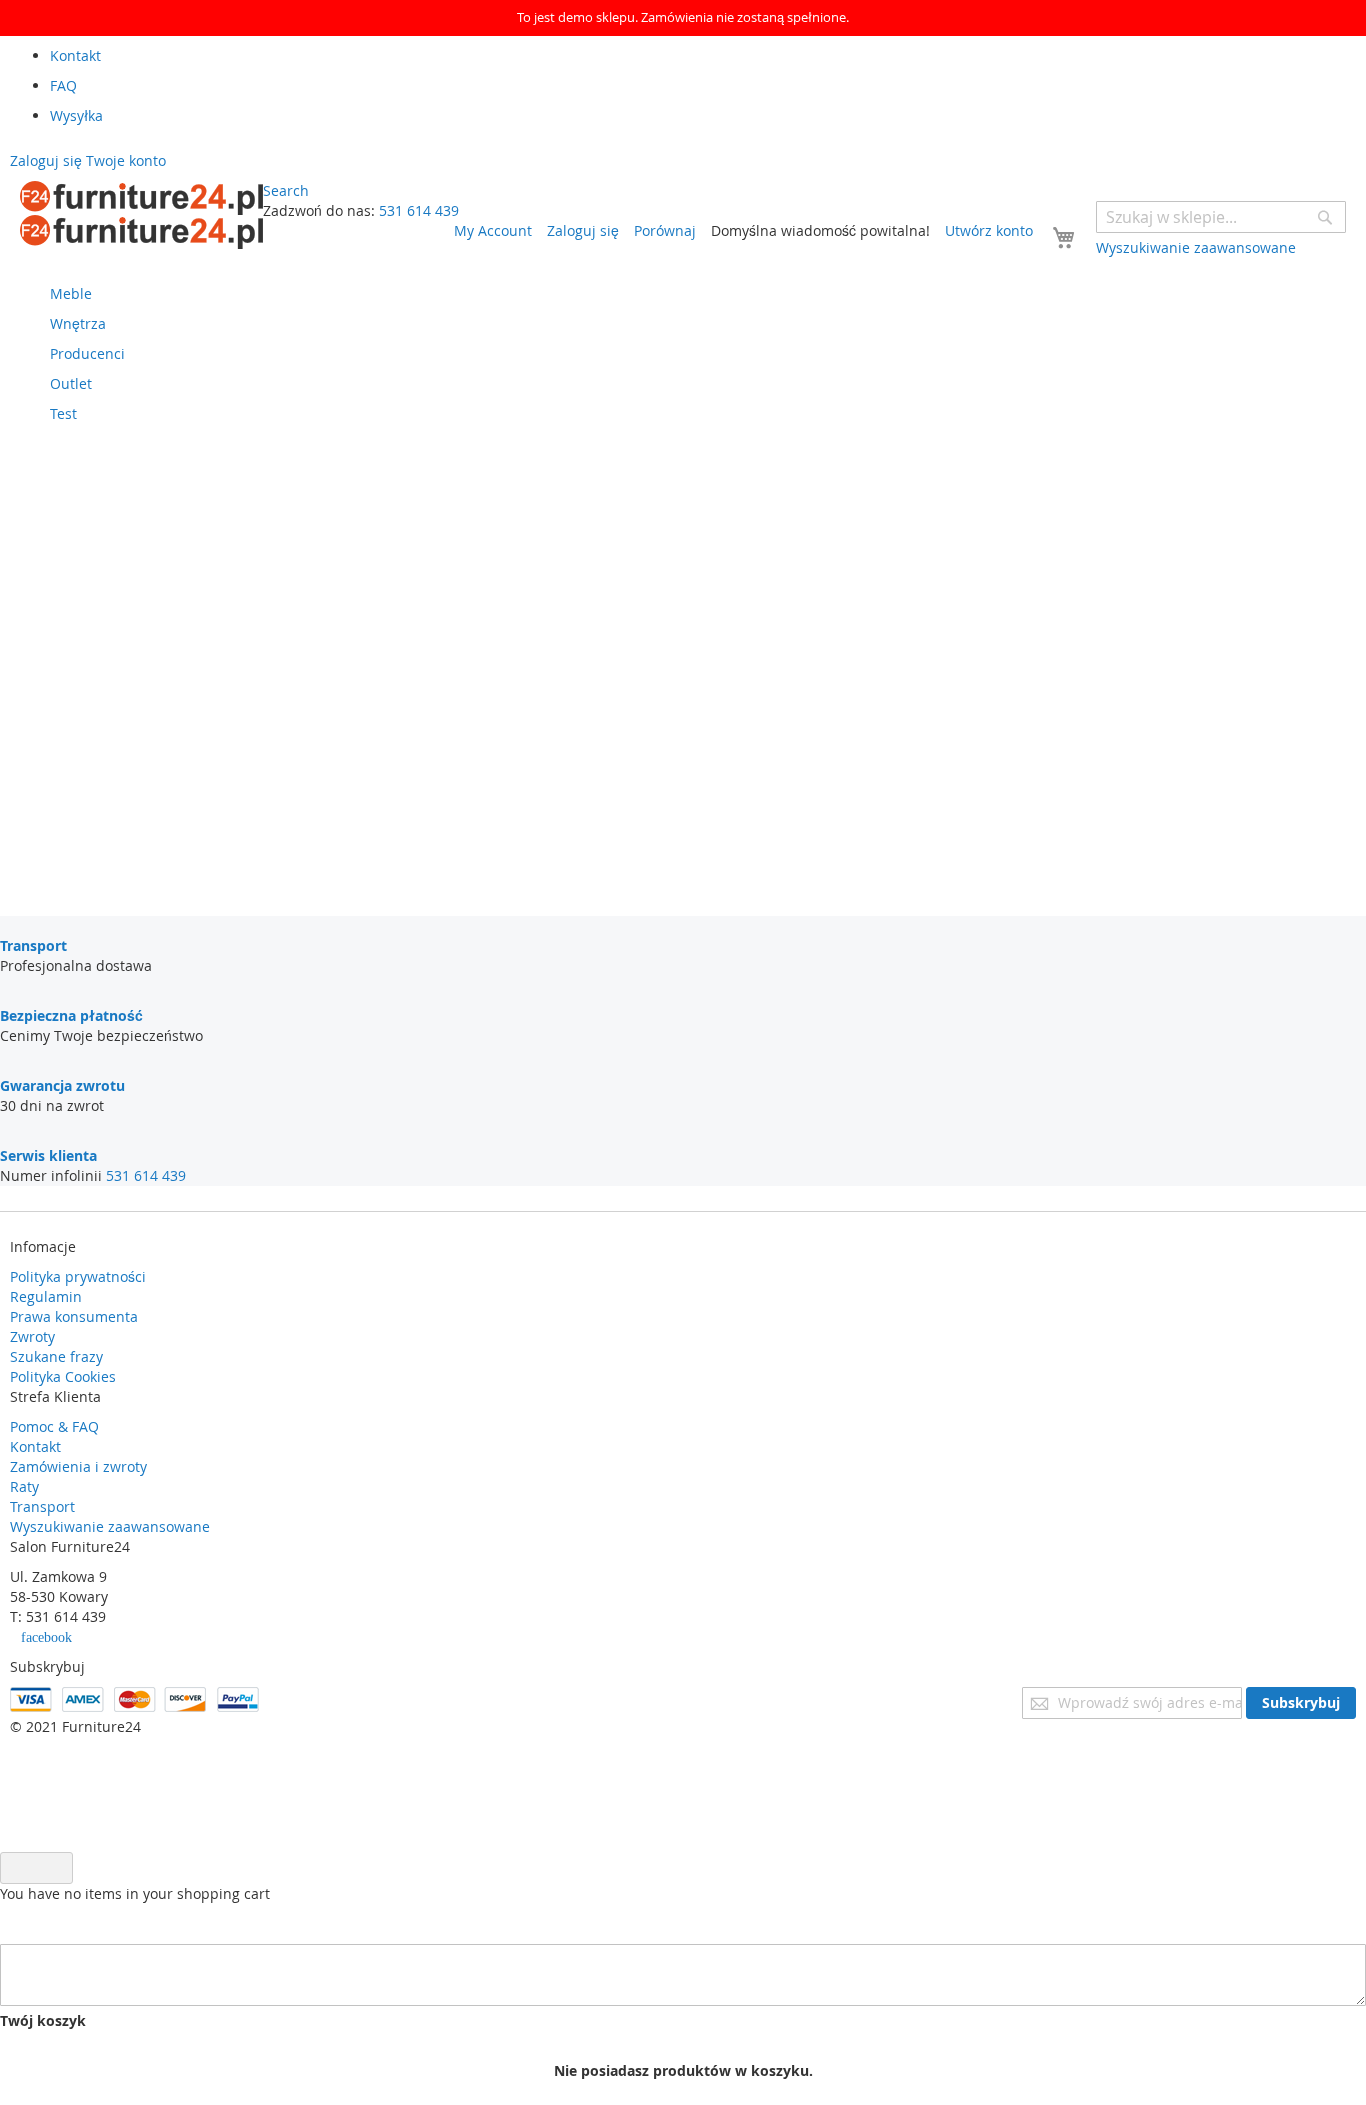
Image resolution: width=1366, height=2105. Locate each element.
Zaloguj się (583, 230)
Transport (42, 1506)
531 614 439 (419, 210)
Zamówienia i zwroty (78, 1466)
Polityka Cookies (63, 1376)
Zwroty (32, 1336)
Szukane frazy (56, 1356)
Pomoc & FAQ (54, 1426)
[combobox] (1221, 217)
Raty (24, 1486)
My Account (493, 230)
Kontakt (35, 1446)
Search (286, 190)
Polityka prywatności (78, 1276)
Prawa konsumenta (74, 1316)
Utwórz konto (989, 230)
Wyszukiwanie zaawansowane (110, 1526)
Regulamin (46, 1296)
